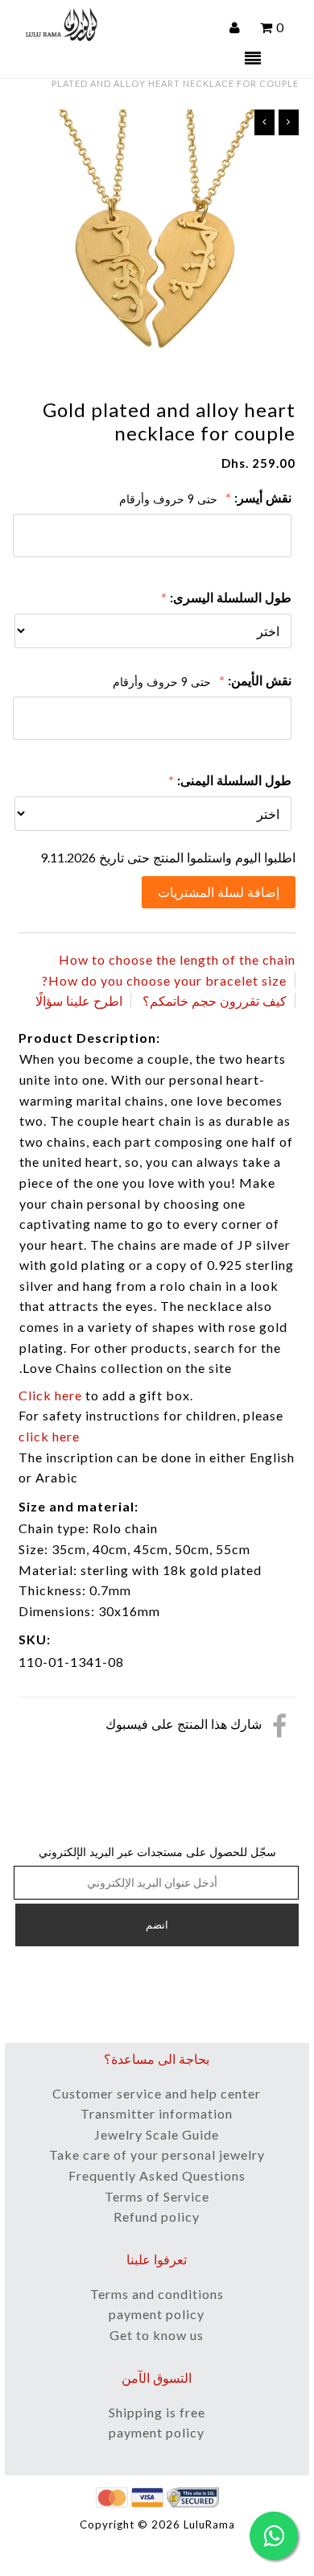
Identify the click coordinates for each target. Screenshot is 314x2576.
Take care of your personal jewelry (157, 2154)
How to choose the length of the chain (177, 959)
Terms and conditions (157, 2294)
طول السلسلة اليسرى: (231, 597)
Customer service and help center (157, 2093)
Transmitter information (157, 2113)
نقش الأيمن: (260, 680)
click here (49, 1436)
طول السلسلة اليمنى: (234, 780)
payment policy (157, 2314)
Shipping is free (157, 2412)
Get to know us (157, 2335)
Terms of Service (157, 2196)
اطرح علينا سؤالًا (79, 1001)
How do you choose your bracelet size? (164, 980)
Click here (50, 1395)
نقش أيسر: (263, 497)
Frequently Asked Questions (157, 2175)
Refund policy (157, 2216)
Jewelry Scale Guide (157, 2134)
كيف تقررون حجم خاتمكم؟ (215, 1001)
